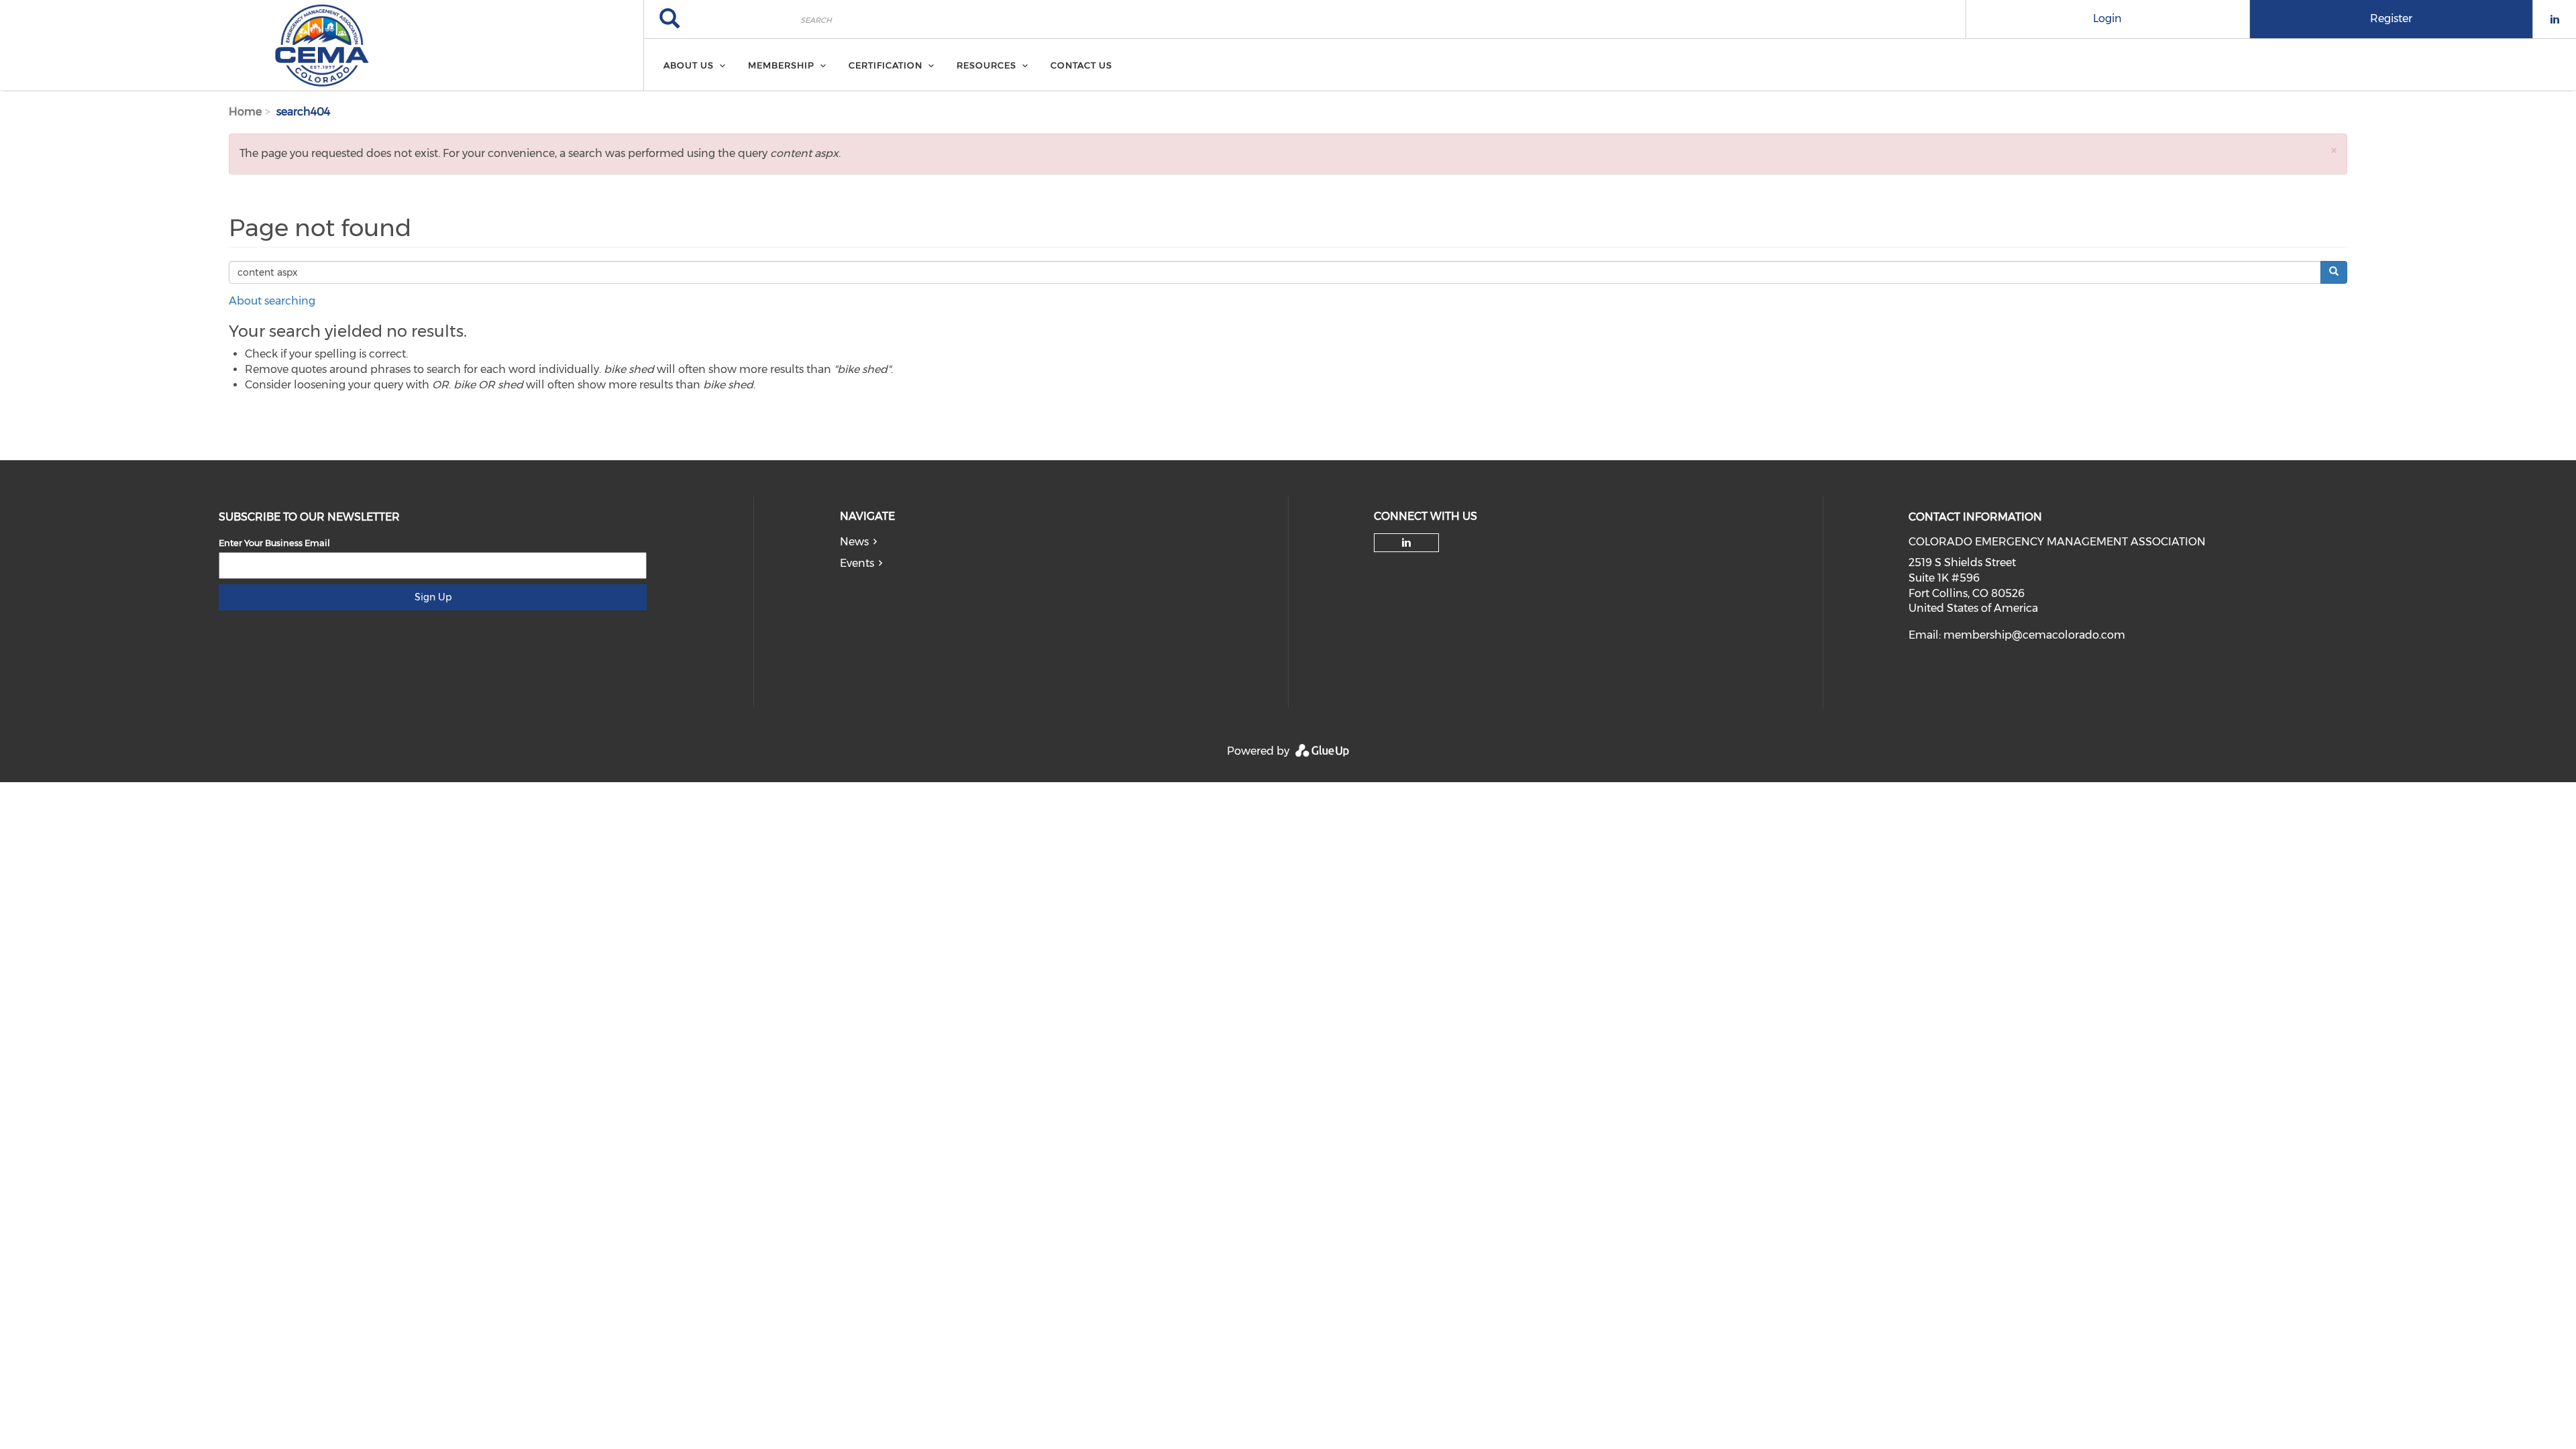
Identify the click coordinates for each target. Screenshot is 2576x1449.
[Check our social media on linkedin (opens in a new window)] (1407, 543)
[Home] (322, 46)
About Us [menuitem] (689, 65)
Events (857, 563)
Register (2391, 18)
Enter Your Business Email (274, 543)
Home (245, 112)
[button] (2334, 150)
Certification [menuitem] (885, 65)
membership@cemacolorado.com (2034, 635)
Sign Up (433, 597)
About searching (272, 301)
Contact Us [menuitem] (1081, 65)
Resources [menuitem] (986, 65)
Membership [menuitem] (781, 65)
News (854, 542)
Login (2107, 18)
